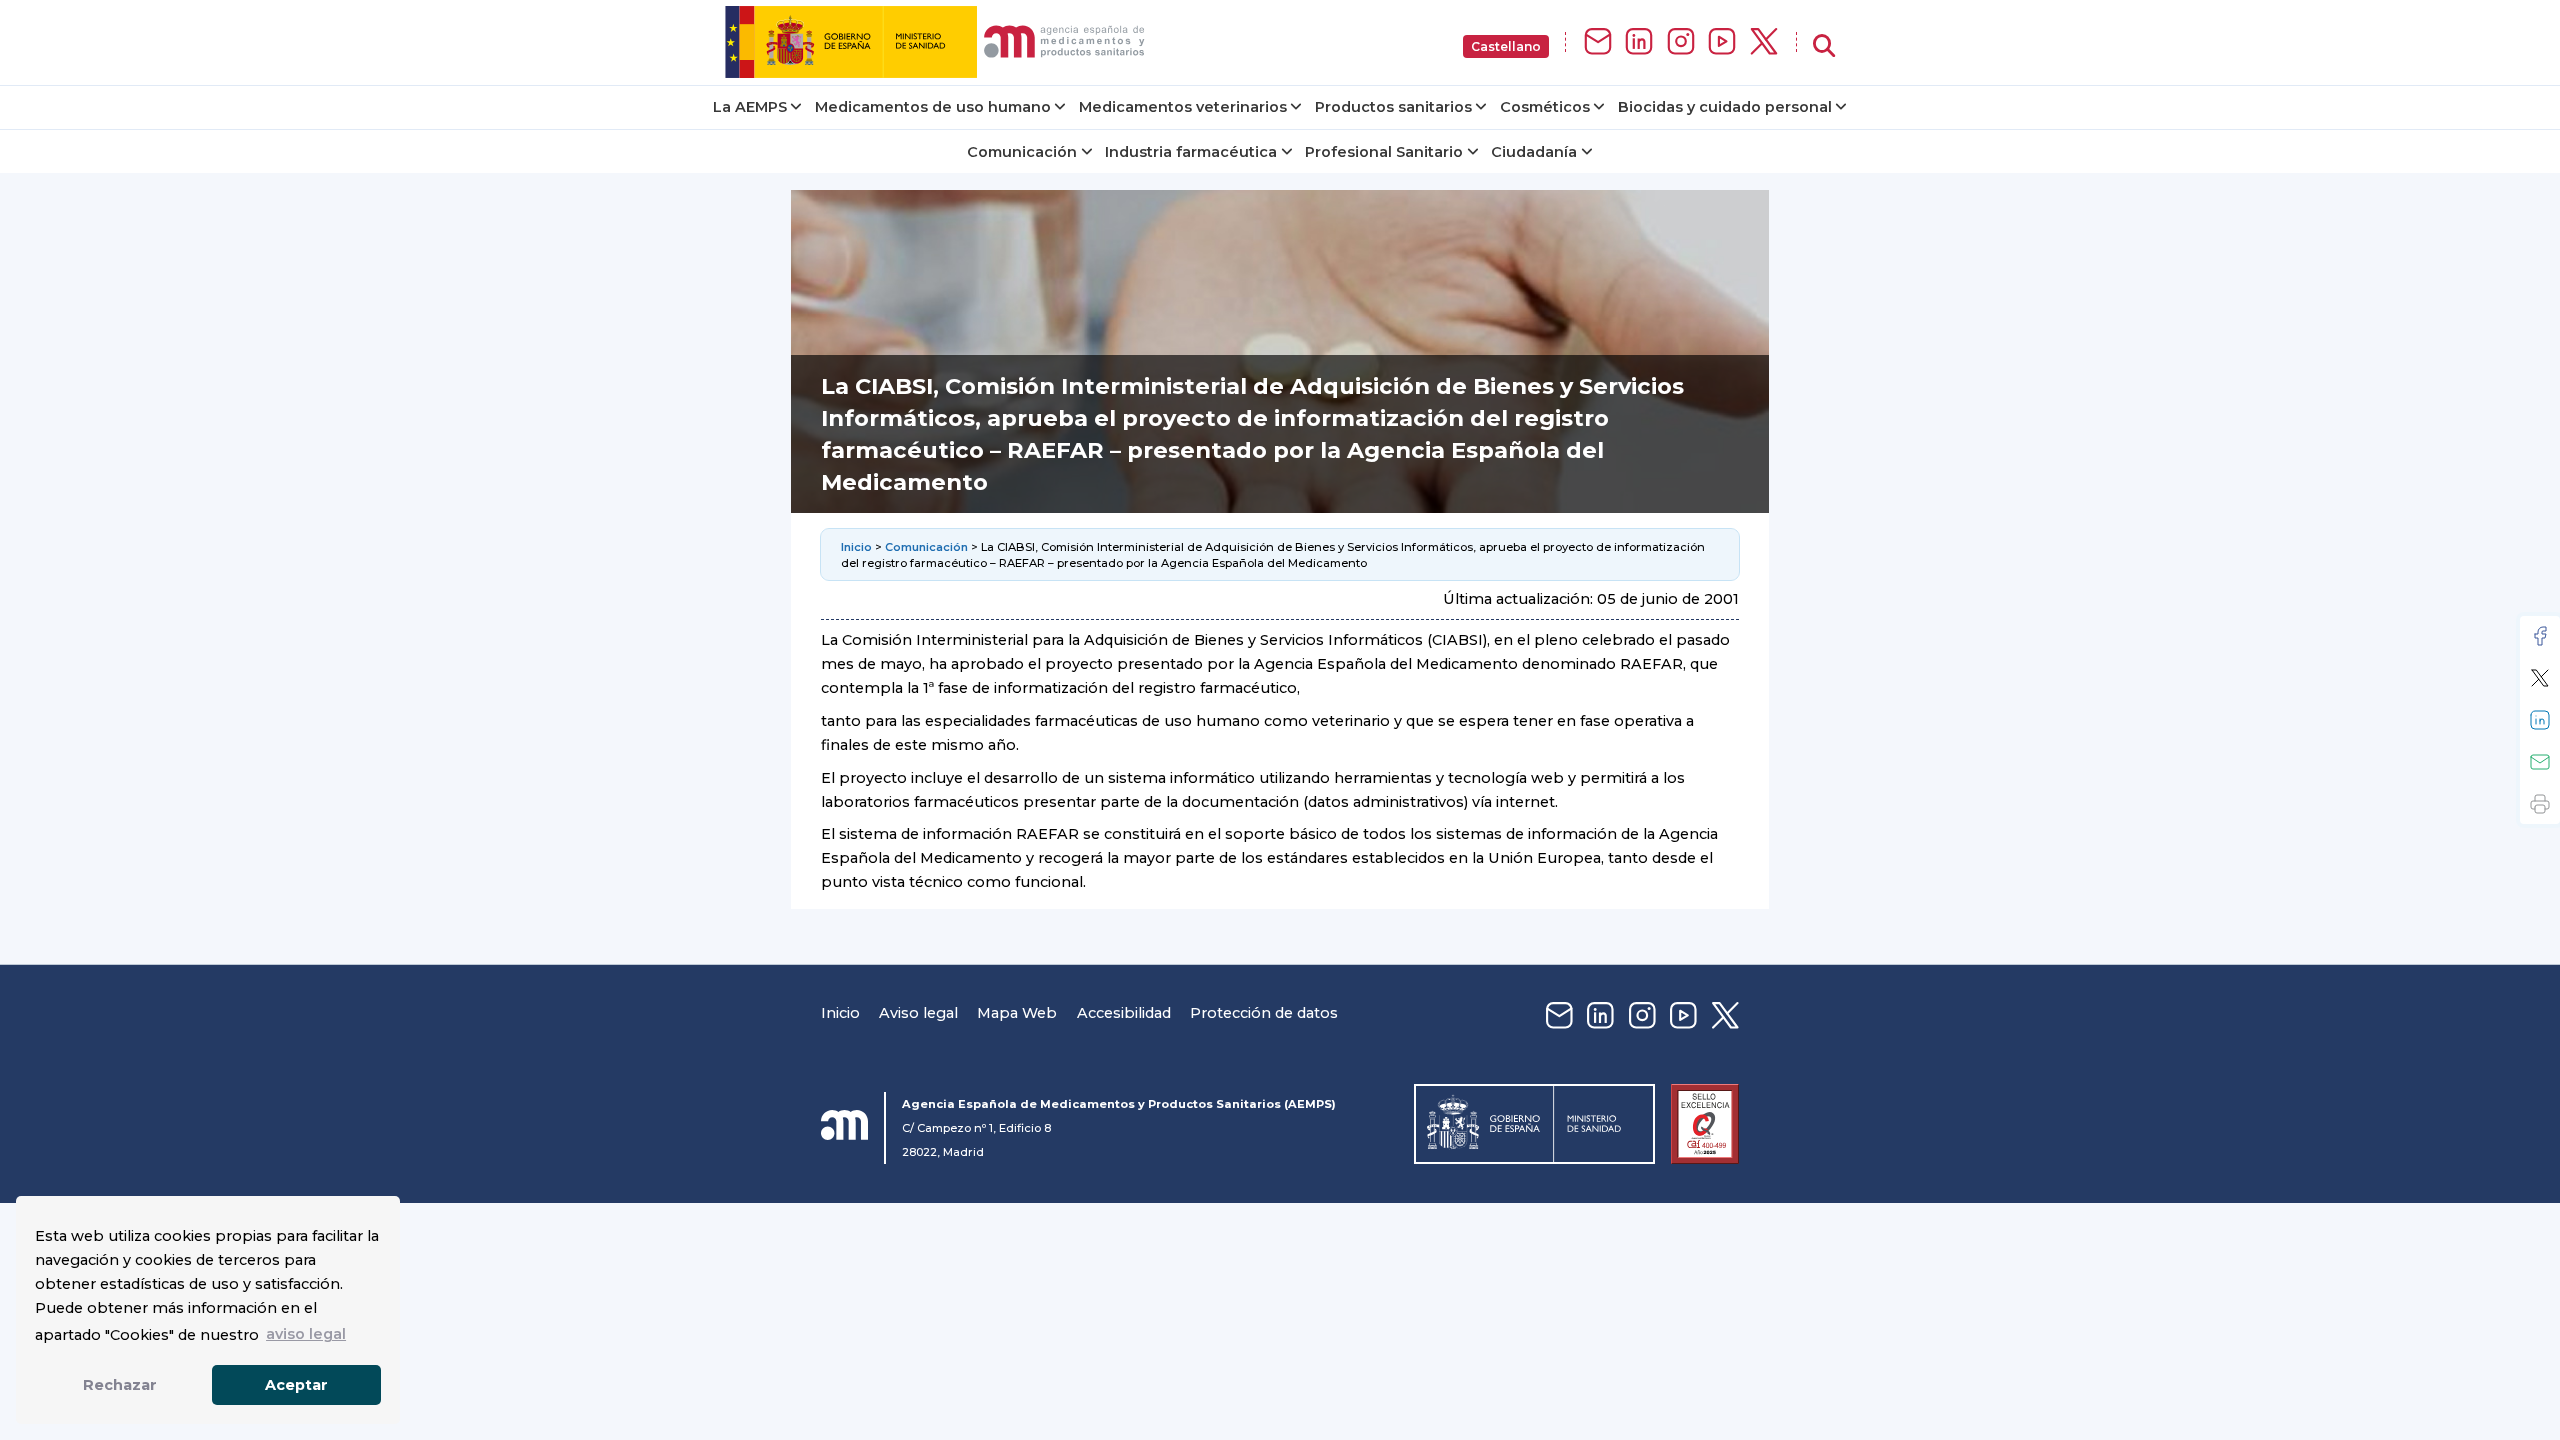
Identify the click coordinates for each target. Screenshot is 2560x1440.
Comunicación (1022, 152)
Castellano (1506, 46)
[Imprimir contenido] (2540, 804)
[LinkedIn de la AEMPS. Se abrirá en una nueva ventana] (1639, 42)
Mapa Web (1017, 1013)
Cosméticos (1545, 107)
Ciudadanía (1534, 152)
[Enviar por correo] (2540, 762)
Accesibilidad (1124, 1013)
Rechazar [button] (120, 1385)
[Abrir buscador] (1824, 46)
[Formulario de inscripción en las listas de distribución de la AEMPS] (1598, 42)
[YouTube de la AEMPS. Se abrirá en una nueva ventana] (1722, 42)
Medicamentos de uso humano (933, 107)
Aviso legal (918, 1013)
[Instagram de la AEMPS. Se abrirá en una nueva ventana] (1681, 42)
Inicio (856, 547)
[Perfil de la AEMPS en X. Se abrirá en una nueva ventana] (1764, 42)
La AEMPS (750, 107)
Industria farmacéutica (1191, 152)
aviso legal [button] (306, 1334)
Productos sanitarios (1393, 107)
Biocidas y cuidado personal (1725, 107)
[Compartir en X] (2540, 678)
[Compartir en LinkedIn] (2540, 720)
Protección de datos (1264, 1013)
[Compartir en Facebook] (2540, 636)
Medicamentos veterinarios (1183, 107)
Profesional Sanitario (1384, 152)
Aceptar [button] (296, 1385)
